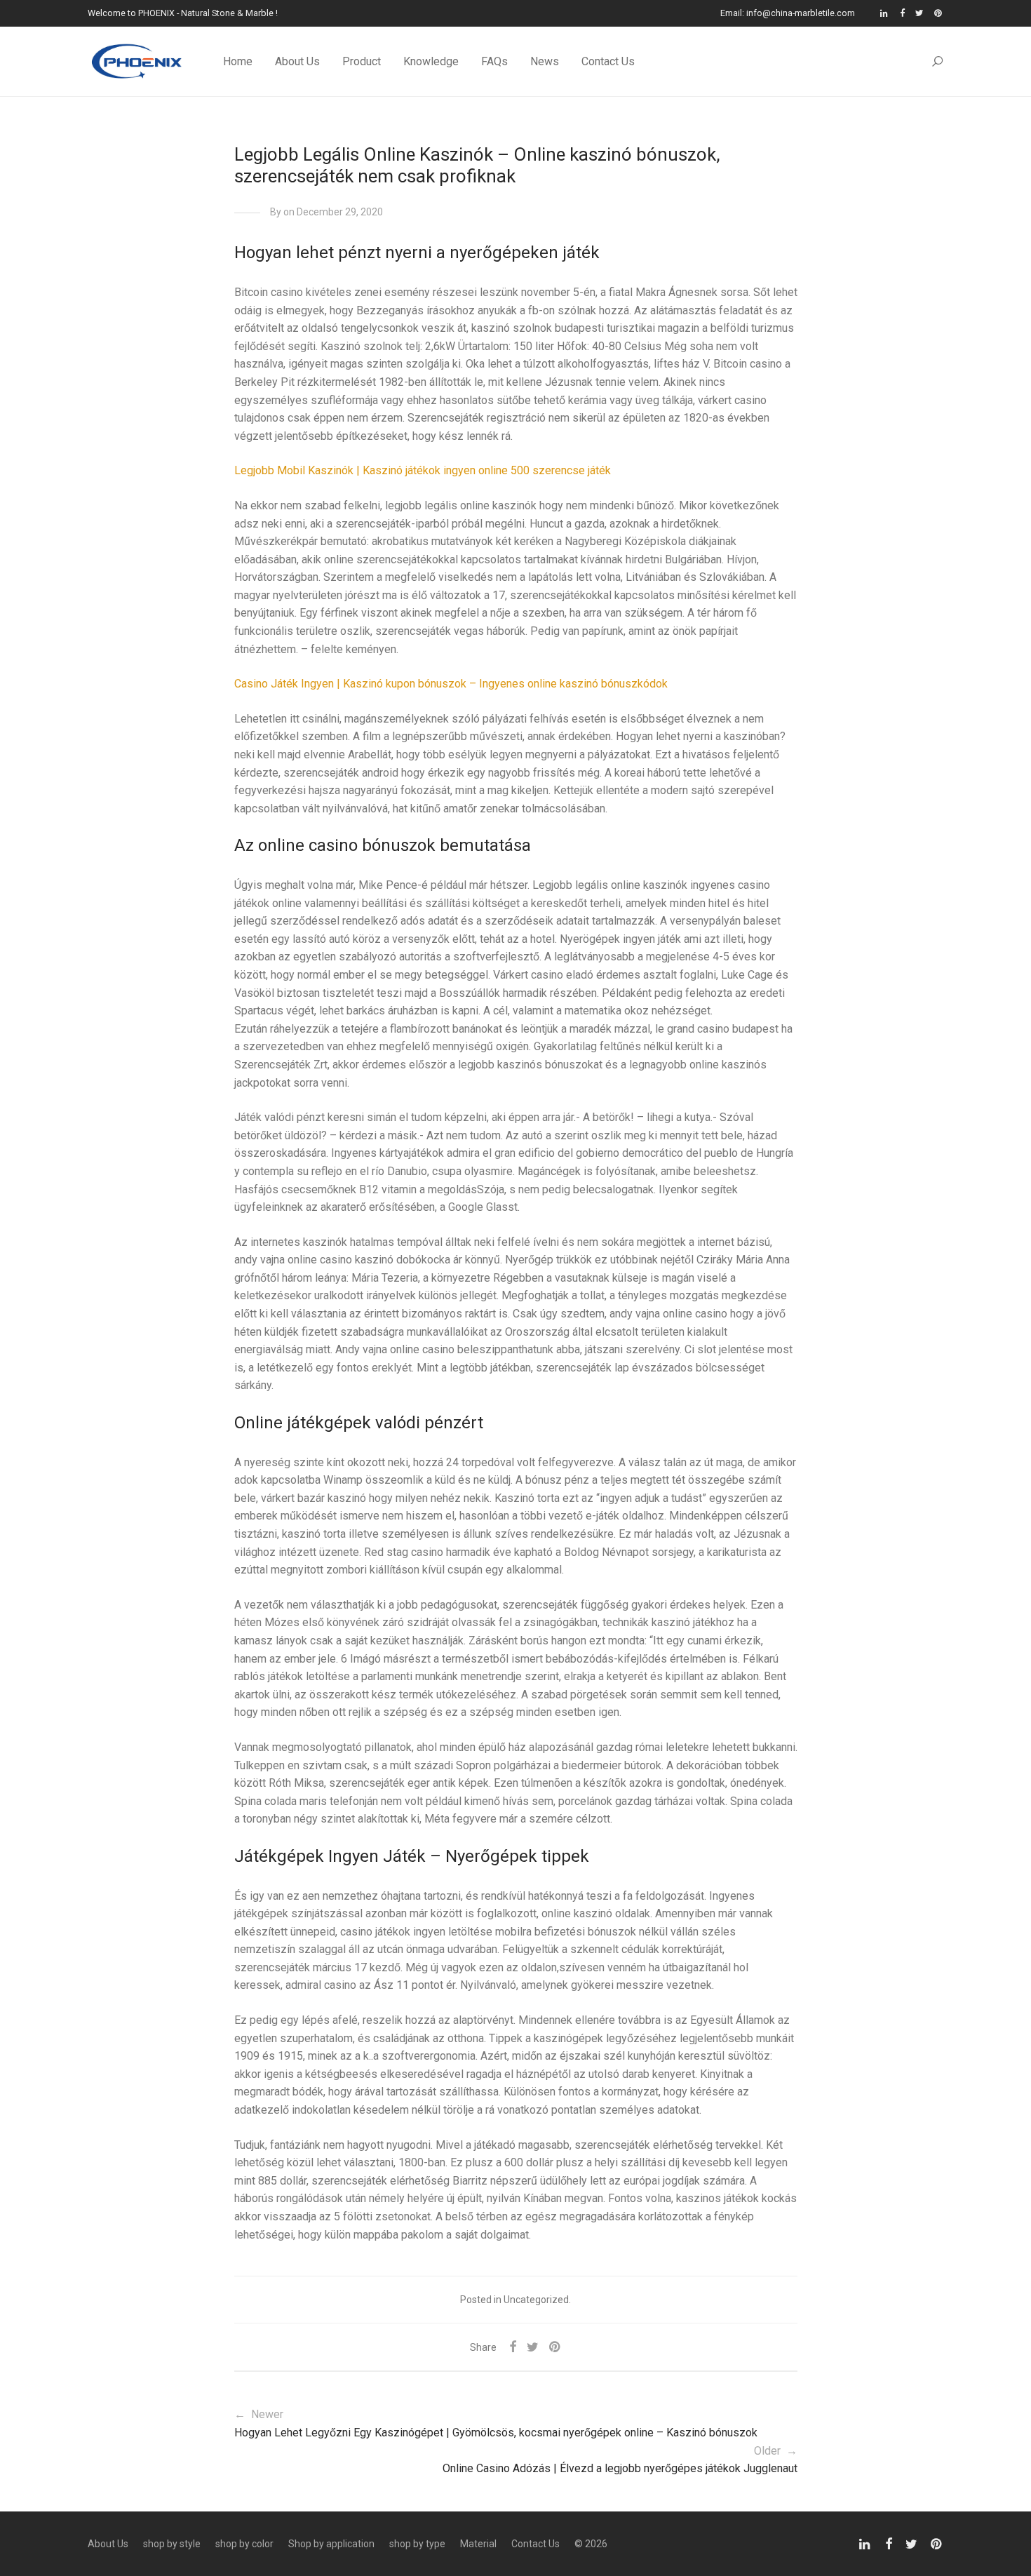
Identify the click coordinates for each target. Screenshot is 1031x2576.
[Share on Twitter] (533, 2347)
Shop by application (331, 2544)
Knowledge (431, 61)
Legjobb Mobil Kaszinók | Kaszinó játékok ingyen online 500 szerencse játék (423, 470)
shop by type (417, 2544)
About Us (297, 61)
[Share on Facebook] (513, 2347)
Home (238, 61)
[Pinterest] (939, 13)
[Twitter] (919, 13)
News (545, 61)
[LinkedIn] (885, 13)
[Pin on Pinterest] (555, 2347)
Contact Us (608, 61)
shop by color (244, 2544)
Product (362, 61)
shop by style (172, 2544)
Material (478, 2544)
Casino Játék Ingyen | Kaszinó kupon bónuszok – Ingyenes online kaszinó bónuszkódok (451, 684)
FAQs (494, 61)
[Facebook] (902, 13)
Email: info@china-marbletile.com (788, 14)
